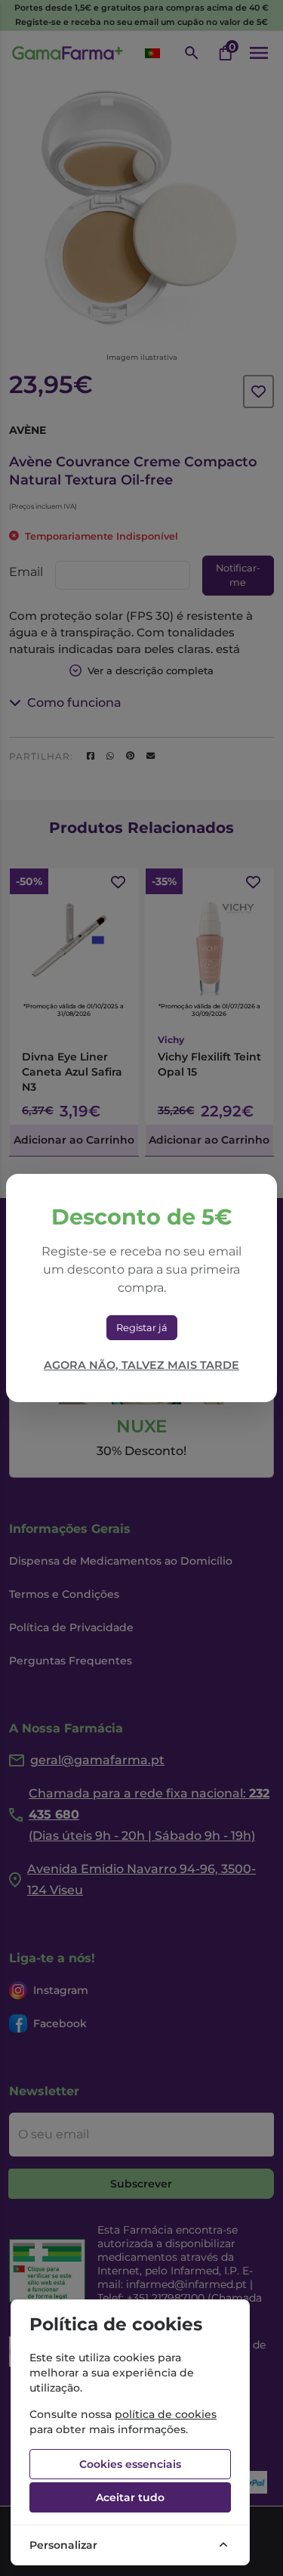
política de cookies (166, 2414)
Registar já (142, 1328)
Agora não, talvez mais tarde (141, 1365)
